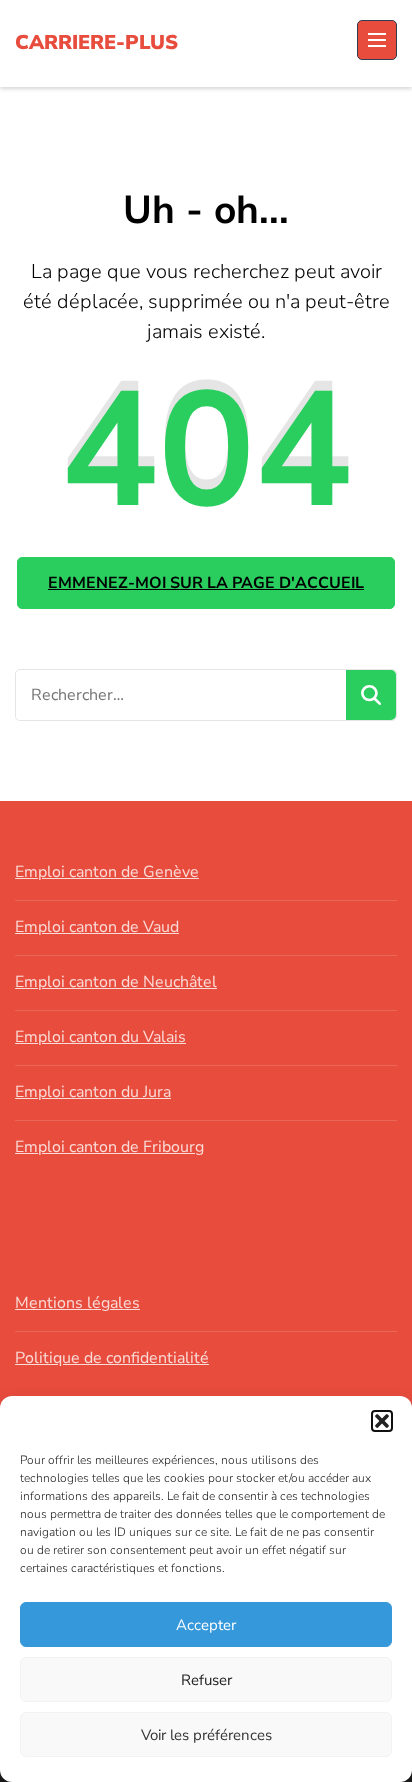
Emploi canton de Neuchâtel (116, 982)
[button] (382, 1421)
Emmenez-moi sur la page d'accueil (206, 583)
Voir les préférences (206, 1735)
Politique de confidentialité (112, 1358)
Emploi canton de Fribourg (109, 1147)
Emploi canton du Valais (100, 1037)
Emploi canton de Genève (107, 872)
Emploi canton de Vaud (97, 927)
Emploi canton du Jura (93, 1092)
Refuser (206, 1680)
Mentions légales (77, 1303)
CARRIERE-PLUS (96, 42)
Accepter (206, 1625)
